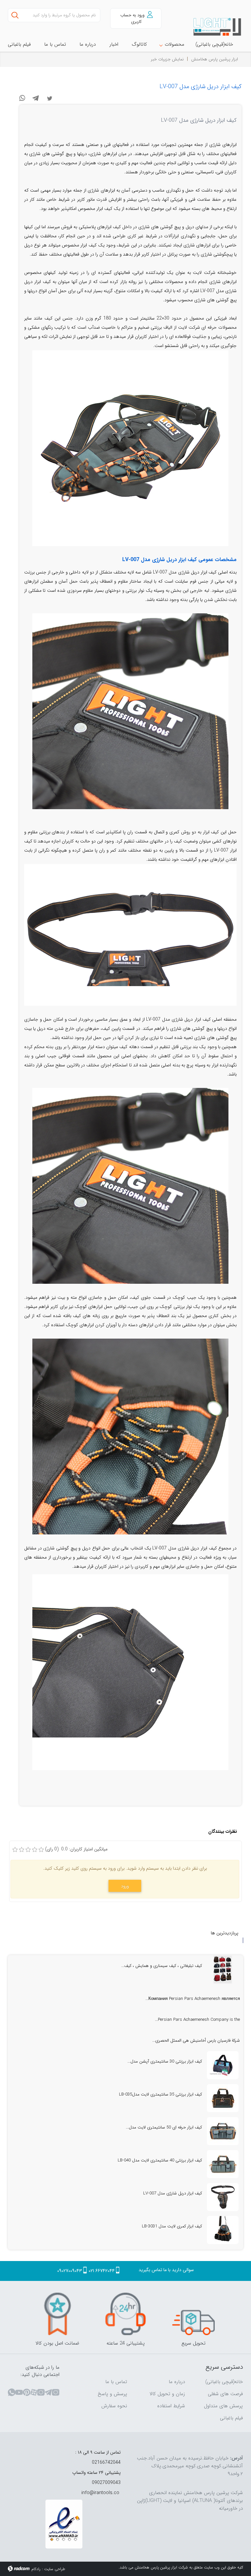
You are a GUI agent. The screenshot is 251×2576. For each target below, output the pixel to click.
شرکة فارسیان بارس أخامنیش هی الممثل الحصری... (196, 2041)
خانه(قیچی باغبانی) (224, 2382)
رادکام (36, 2569)
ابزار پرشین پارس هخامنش (215, 59)
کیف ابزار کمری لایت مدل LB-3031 (172, 2226)
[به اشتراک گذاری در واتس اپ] (22, 98)
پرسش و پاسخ (112, 2394)
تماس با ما (116, 2382)
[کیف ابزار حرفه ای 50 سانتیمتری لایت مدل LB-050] (223, 2131)
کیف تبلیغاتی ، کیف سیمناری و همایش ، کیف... (162, 1966)
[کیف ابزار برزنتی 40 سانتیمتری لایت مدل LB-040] (223, 2164)
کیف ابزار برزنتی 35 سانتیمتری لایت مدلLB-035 (160, 2094)
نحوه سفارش (114, 2406)
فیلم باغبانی (231, 2418)
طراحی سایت (55, 2569)
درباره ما (177, 2382)
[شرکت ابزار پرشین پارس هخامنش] (218, 27)
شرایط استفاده (171, 2406)
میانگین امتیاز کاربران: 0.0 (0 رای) (76, 1849)
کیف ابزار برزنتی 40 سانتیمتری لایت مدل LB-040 (160, 2160)
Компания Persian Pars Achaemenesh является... (193, 1999)
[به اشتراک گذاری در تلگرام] (36, 98)
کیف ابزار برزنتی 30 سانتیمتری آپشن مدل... (165, 2061)
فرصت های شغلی (225, 2394)
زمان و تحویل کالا (167, 2394)
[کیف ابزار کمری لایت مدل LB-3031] (223, 2230)
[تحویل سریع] (193, 2314)
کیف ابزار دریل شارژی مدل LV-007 (201, 86)
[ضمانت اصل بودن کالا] (58, 2314)
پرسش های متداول (223, 2406)
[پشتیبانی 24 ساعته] (125, 2314)
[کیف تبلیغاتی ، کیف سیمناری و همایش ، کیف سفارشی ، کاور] (223, 1970)
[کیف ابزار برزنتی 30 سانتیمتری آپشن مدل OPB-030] (223, 2065)
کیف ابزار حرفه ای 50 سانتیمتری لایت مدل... (164, 2127)
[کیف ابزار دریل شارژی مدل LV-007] (223, 2197)
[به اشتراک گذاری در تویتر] (50, 98)
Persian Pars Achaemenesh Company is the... (197, 2020)
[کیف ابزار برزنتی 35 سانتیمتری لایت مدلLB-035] (223, 2098)
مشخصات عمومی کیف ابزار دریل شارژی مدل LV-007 (179, 560)
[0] (15, 1850)
